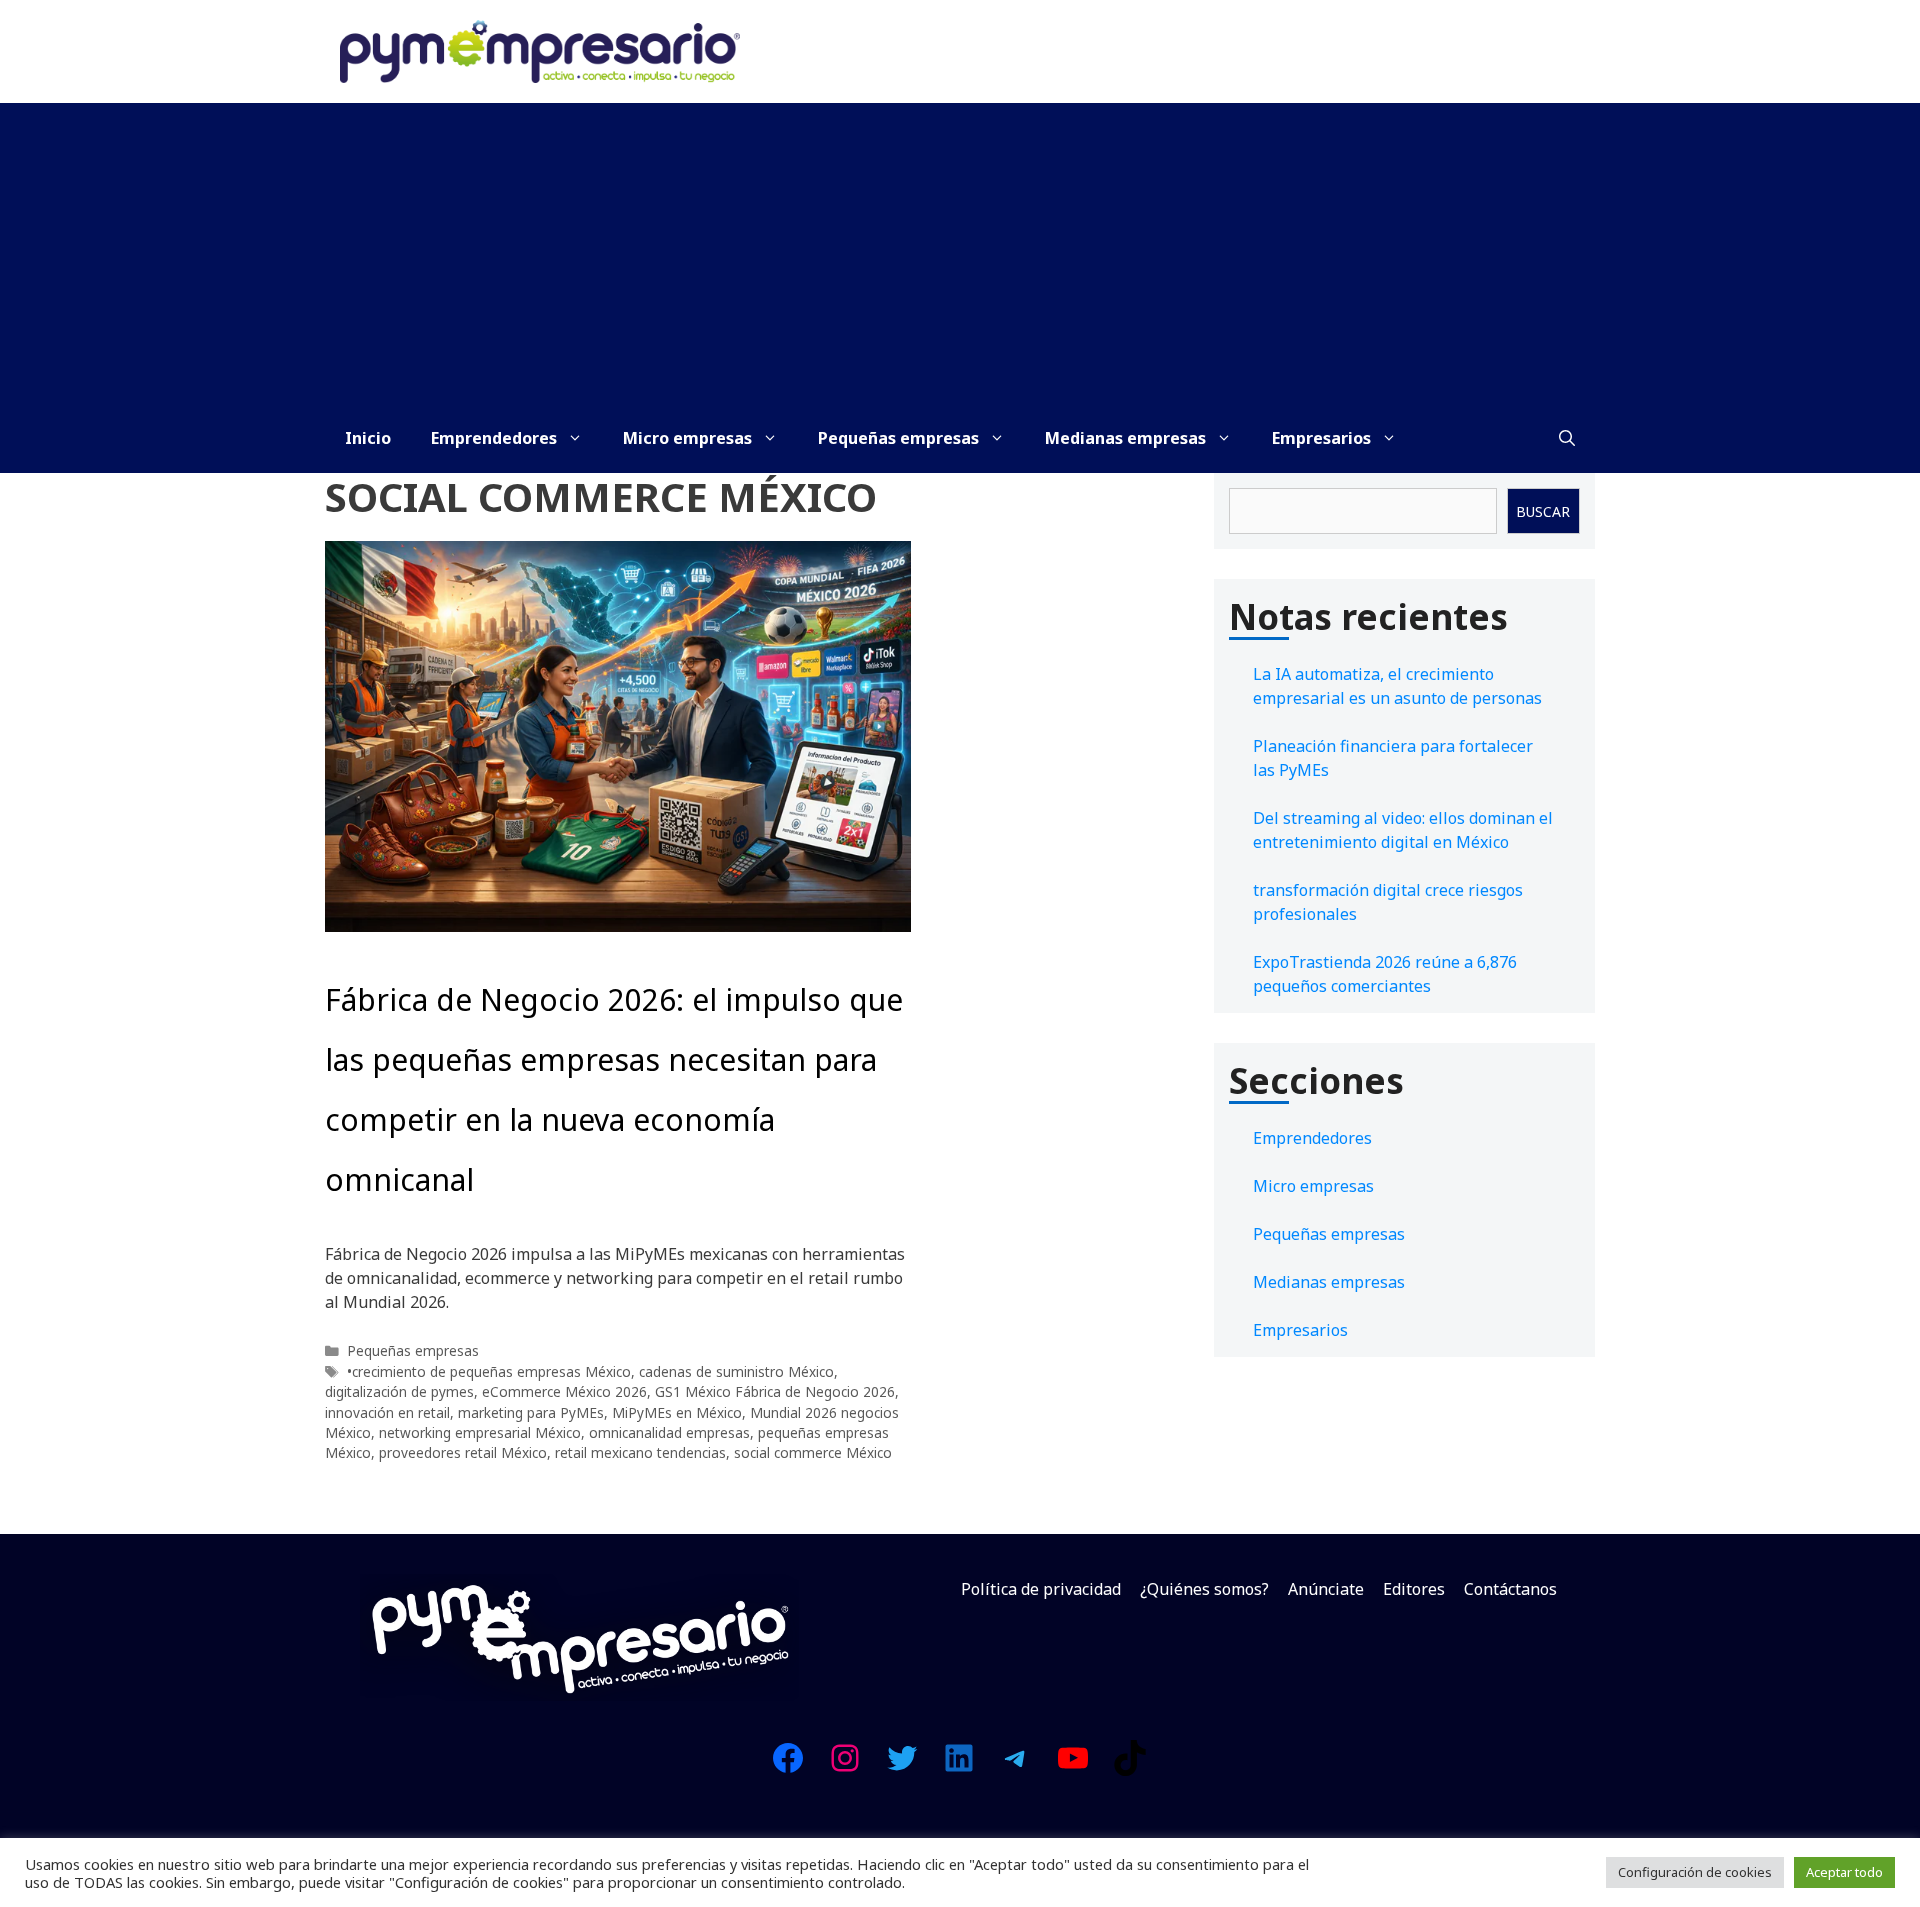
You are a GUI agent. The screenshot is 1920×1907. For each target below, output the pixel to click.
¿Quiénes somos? (1204, 1589)
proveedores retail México (463, 1452)
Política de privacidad (1041, 1589)
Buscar (1543, 511)
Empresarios (1321, 438)
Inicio (368, 438)
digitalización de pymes (399, 1391)
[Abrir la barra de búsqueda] (1567, 438)
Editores (1414, 1589)
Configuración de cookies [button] (1695, 1872)
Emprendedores (494, 438)
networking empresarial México (480, 1432)
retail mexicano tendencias (640, 1452)
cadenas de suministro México (736, 1371)
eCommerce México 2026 (564, 1391)
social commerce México (813, 1452)
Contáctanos (1510, 1589)
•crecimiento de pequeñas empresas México (489, 1371)
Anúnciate (1326, 1589)
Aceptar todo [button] (1844, 1872)
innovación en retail (387, 1412)
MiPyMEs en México (677, 1412)
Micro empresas (687, 438)
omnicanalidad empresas (669, 1432)
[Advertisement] (960, 253)
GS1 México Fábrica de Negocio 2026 (775, 1391)
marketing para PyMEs (531, 1412)
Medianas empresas (1125, 438)
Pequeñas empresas (898, 438)
